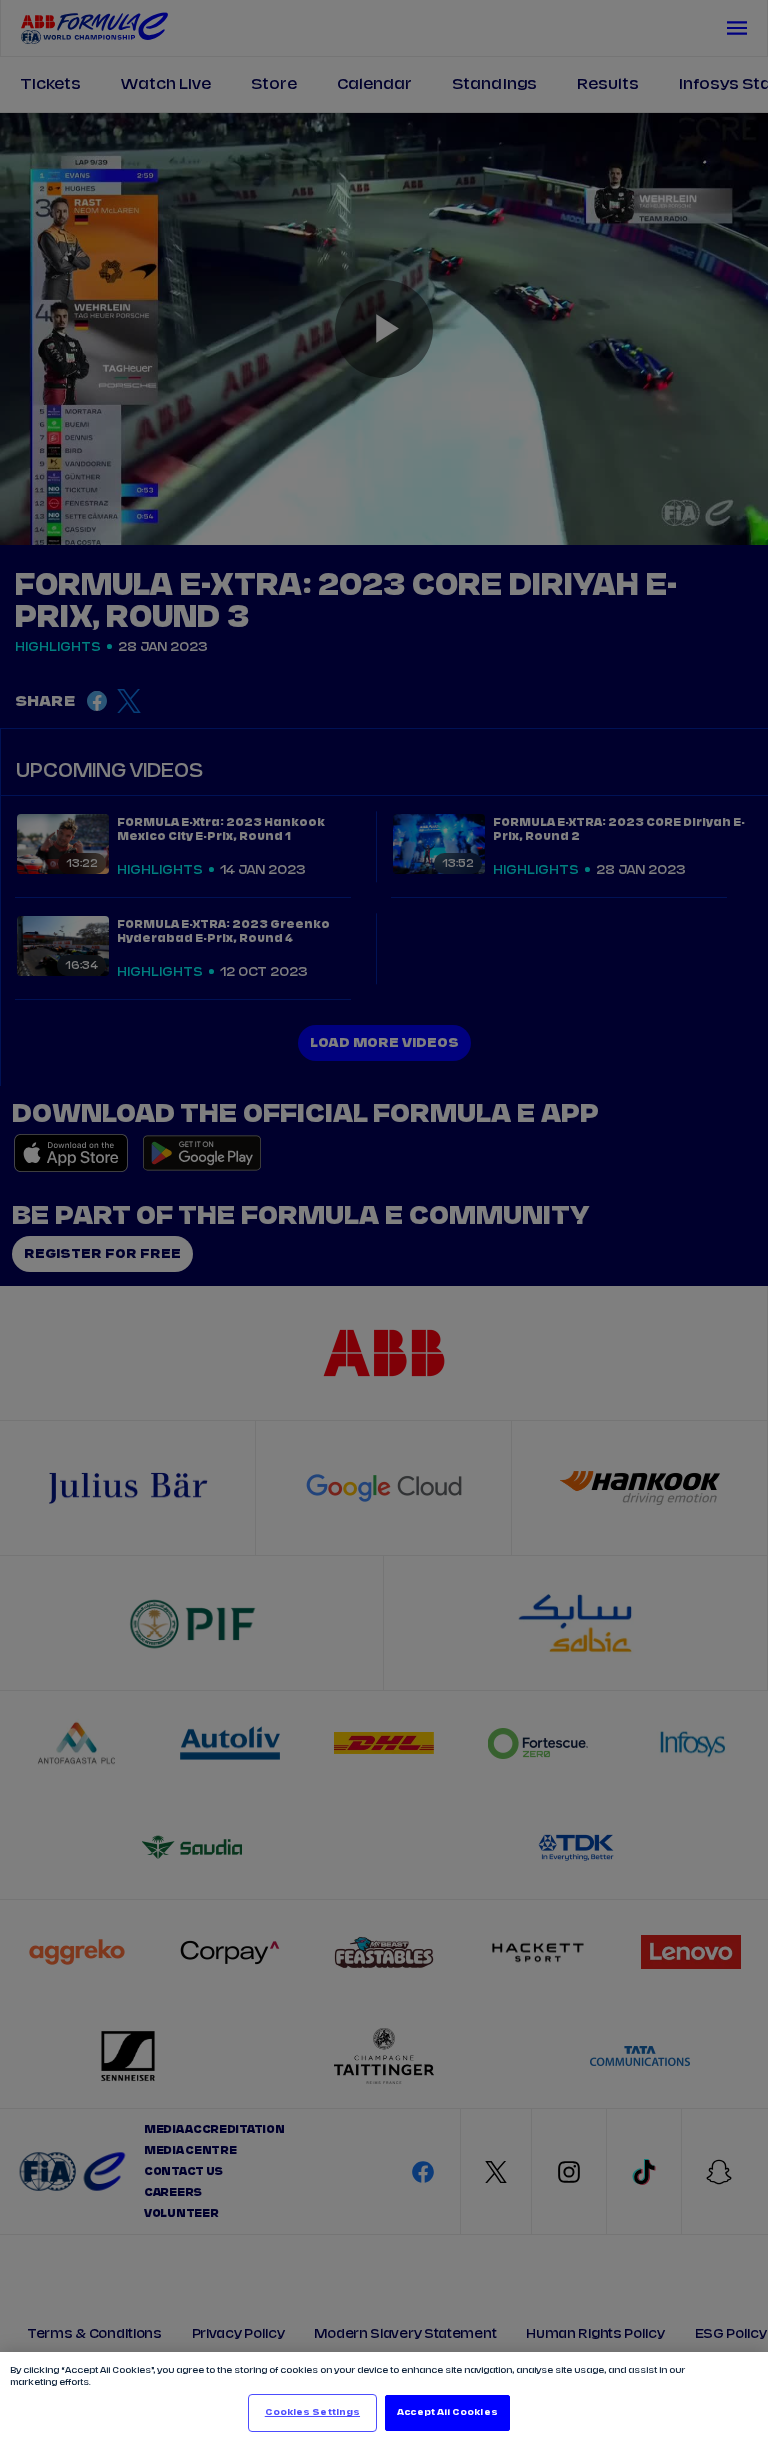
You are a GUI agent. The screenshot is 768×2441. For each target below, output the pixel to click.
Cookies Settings (312, 2412)
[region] (384, 2396)
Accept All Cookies (447, 2412)
